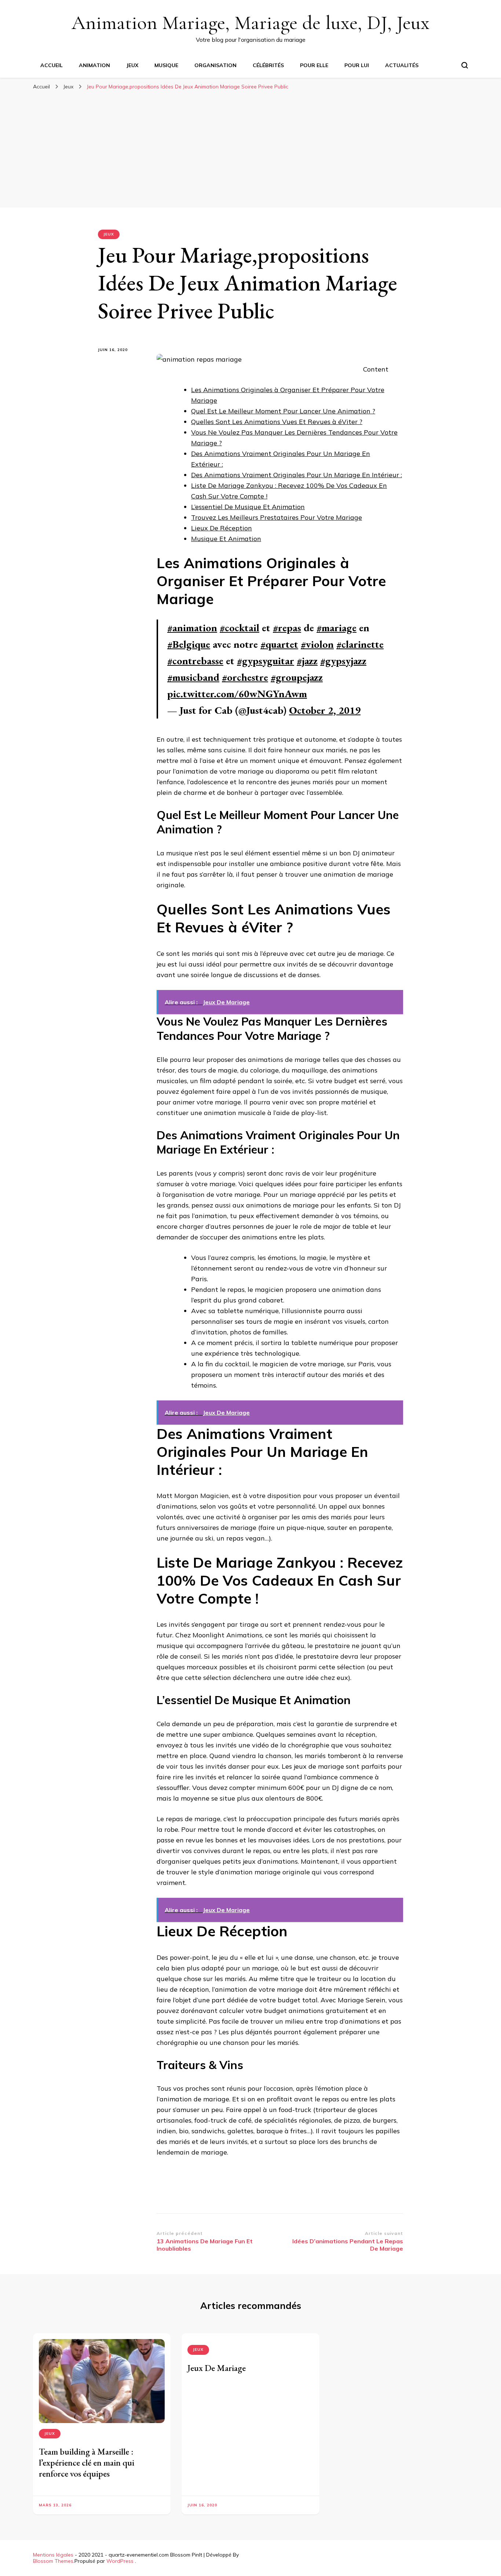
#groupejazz (297, 677)
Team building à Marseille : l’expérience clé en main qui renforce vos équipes (87, 2462)
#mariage (337, 628)
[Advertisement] (251, 149)
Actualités (402, 65)
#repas (287, 628)
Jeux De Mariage (217, 2368)
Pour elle (314, 65)
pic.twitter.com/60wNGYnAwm (237, 694)
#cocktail (239, 628)
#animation (192, 628)
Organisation (215, 65)
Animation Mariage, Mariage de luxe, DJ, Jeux (251, 23)
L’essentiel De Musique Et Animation (248, 507)
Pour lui (357, 65)
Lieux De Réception (222, 528)
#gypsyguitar (266, 661)
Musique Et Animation (226, 539)
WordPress (120, 2561)
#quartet (279, 644)
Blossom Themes (53, 2561)
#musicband (193, 677)
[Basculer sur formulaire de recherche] (465, 65)
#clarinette (360, 644)
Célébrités (268, 65)
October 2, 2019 (325, 710)
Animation (94, 65)
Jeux (132, 65)
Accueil (52, 65)
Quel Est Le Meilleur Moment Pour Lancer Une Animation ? (283, 411)
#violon (317, 644)
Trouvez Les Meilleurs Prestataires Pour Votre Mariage (277, 517)
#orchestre (245, 677)
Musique (166, 65)
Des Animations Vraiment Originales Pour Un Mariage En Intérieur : (297, 475)
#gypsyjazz (343, 661)
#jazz (307, 661)
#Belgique (189, 644)
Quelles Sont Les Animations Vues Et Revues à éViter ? (277, 422)
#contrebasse (195, 661)
